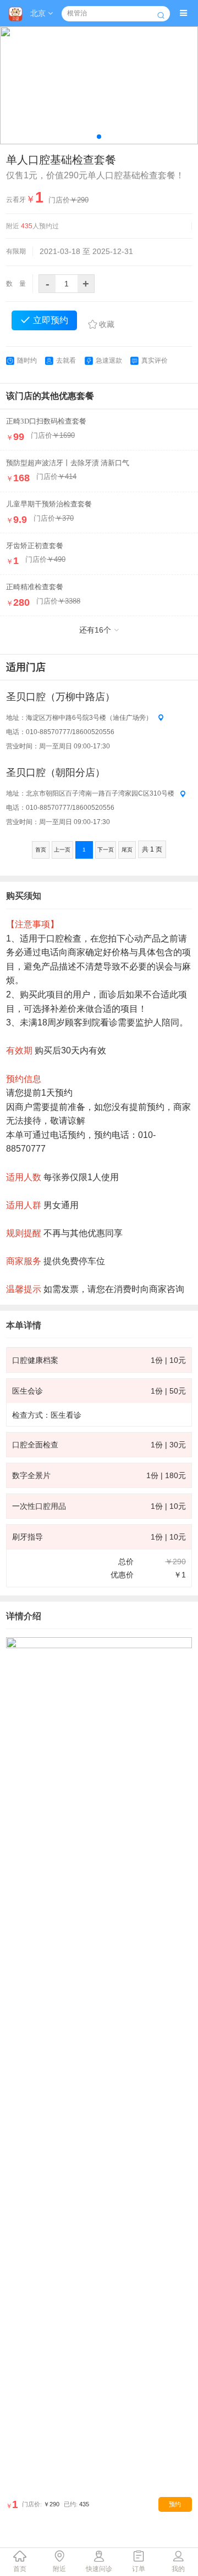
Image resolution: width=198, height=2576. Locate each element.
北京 (39, 13)
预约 (175, 2504)
